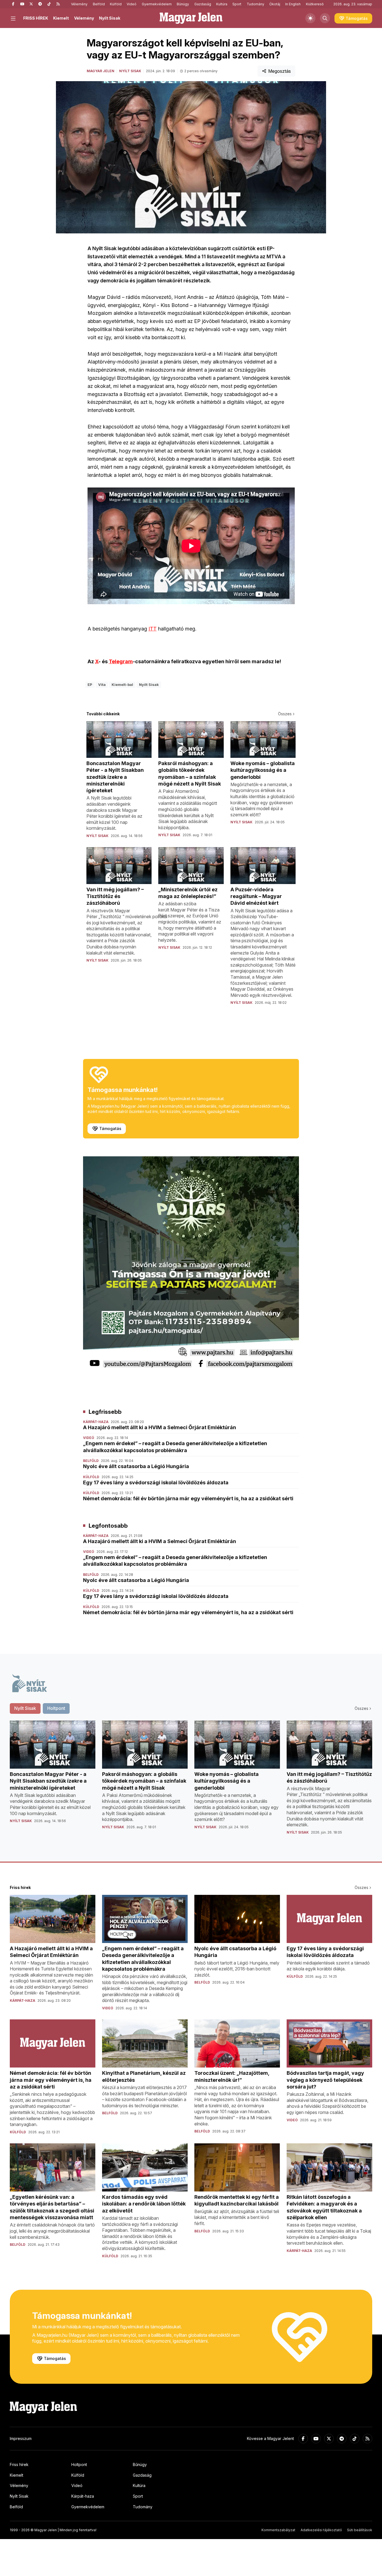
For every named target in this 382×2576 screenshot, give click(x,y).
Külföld (116, 4)
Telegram (121, 661)
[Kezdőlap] (191, 18)
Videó (132, 4)
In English (293, 4)
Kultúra (222, 4)
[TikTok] (49, 4)
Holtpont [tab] (56, 1708)
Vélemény (79, 4)
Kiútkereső (315, 4)
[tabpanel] (191, 1782)
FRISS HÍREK (36, 18)
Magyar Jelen (101, 71)
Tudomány (255, 4)
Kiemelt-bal (122, 685)
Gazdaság (203, 4)
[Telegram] (40, 4)
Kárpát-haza (83, 2496)
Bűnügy (183, 4)
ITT (153, 629)
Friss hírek (19, 2464)
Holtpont (79, 2464)
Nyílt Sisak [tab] (25, 1708)
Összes (285, 714)
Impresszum (21, 2438)
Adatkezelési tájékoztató (321, 2530)
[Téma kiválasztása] (310, 18)
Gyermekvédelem (157, 4)
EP (90, 685)
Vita (102, 685)
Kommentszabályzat (278, 2530)
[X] (31, 4)
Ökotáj (275, 4)
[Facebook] (13, 4)
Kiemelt (61, 18)
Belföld (99, 4)
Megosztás (280, 71)
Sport (237, 4)
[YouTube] (22, 4)
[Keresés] (325, 18)
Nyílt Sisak (110, 18)
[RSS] (58, 4)
